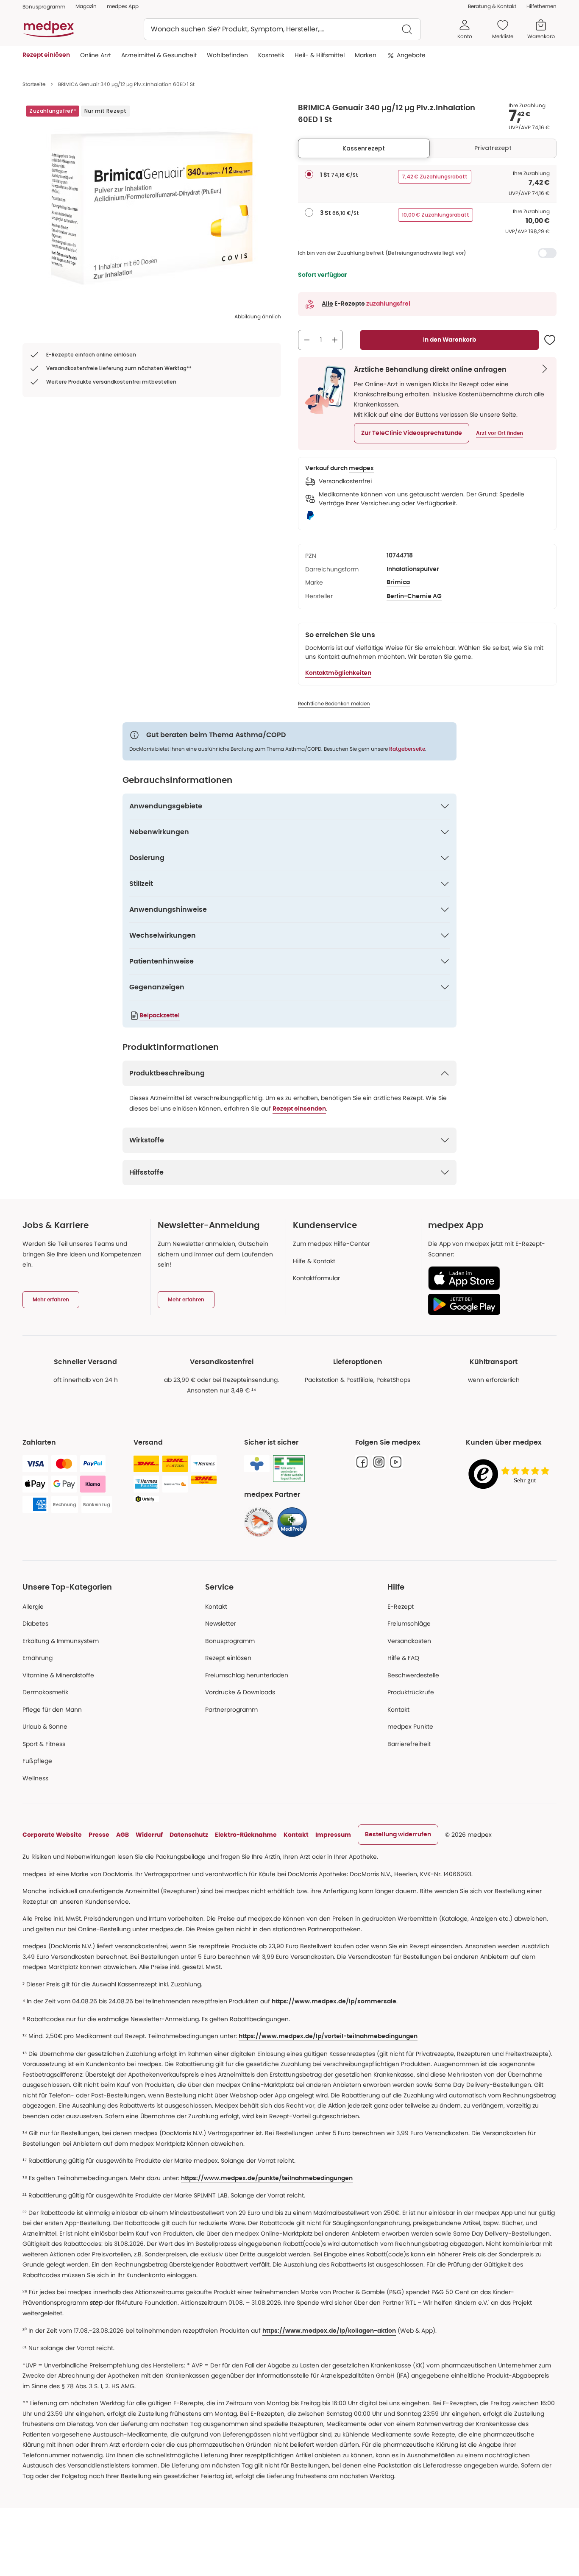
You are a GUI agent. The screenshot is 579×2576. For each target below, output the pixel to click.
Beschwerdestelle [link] (413, 1675)
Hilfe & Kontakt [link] (314, 1261)
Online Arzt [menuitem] (96, 55)
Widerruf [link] (149, 1835)
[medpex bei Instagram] (379, 1462)
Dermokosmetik (45, 1692)
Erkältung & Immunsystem (61, 1641)
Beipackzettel (160, 1016)
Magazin (86, 6)
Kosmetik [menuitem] (271, 55)
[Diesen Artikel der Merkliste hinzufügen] (550, 340)
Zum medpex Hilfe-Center (331, 1244)
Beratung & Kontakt (492, 6)
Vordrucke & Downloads (240, 1692)
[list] (152, 208)
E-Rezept (401, 1607)
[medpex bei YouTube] (396, 1462)
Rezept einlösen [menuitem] (46, 55)
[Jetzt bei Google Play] (489, 1304)
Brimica (398, 582)
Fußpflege (37, 1761)
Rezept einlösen (228, 1658)
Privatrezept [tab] (493, 148)
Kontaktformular (316, 1278)
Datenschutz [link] (189, 1835)
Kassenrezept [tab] (364, 148)
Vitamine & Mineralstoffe (58, 1675)
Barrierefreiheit (409, 1744)
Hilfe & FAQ (403, 1658)
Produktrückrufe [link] (411, 1692)
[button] (412, 433)
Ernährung (38, 1658)
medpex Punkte (410, 1727)
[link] (259, 1522)
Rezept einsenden (299, 1109)
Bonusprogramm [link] (44, 7)
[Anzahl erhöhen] (335, 340)
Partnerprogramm (231, 1710)
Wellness (35, 1778)
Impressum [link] (333, 1835)
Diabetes (35, 1624)
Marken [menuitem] (366, 55)
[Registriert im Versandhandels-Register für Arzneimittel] (289, 1469)
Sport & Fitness (44, 1744)
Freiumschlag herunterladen (247, 1675)
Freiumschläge (409, 1624)
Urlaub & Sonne (45, 1727)
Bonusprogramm (230, 1641)
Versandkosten (409, 1641)
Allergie (33, 1607)
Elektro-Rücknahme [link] (246, 1835)
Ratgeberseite (407, 749)
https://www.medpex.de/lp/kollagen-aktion (329, 2331)
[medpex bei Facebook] (362, 1462)
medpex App (123, 6)
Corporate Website (52, 1835)
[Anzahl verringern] (307, 340)
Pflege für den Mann (52, 1710)
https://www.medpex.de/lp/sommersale (334, 2002)
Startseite (34, 84)
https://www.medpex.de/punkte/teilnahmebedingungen (267, 2178)
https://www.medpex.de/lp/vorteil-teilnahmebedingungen (328, 2036)
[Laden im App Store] (489, 1278)
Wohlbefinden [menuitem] (227, 55)
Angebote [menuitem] (411, 55)
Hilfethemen (541, 6)
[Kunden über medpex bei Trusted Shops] (511, 1475)
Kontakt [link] (398, 1710)
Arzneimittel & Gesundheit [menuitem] (159, 55)
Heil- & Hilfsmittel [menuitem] (320, 55)
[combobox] (282, 29)
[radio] (309, 174)
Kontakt (216, 1607)
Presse (99, 1835)
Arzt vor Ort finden (500, 433)
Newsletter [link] (221, 1624)
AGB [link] (122, 1835)
